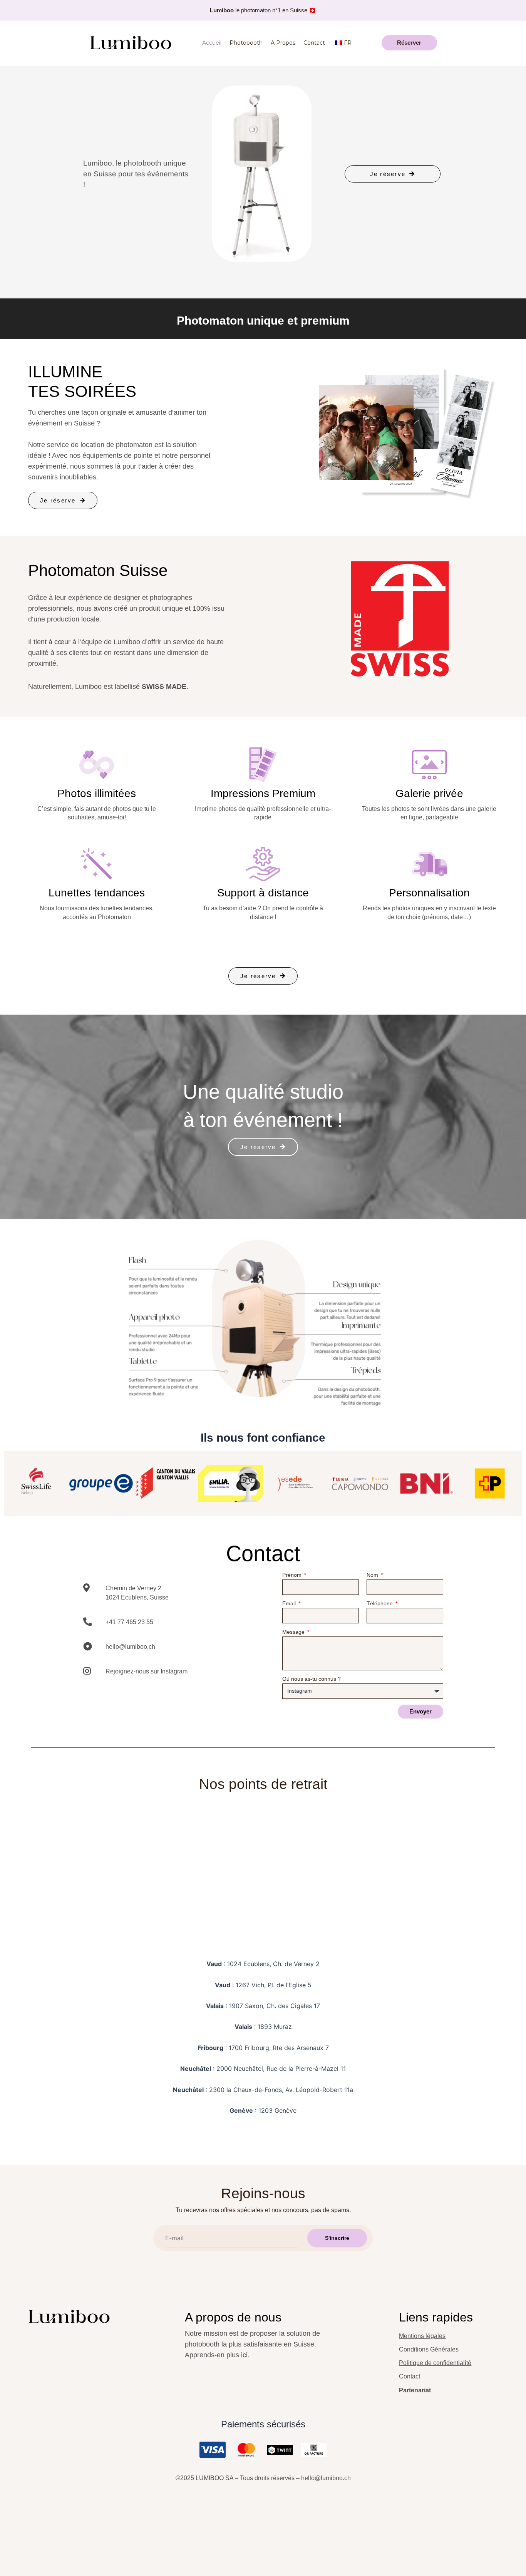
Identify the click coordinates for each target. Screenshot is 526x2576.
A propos (283, 43)
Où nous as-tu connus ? (312, 1679)
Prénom (293, 1575)
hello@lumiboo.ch (326, 2478)
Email (290, 1604)
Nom (373, 1575)
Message (294, 1632)
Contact (314, 43)
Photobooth (246, 43)
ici (244, 2355)
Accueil (212, 43)
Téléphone (380, 1604)
